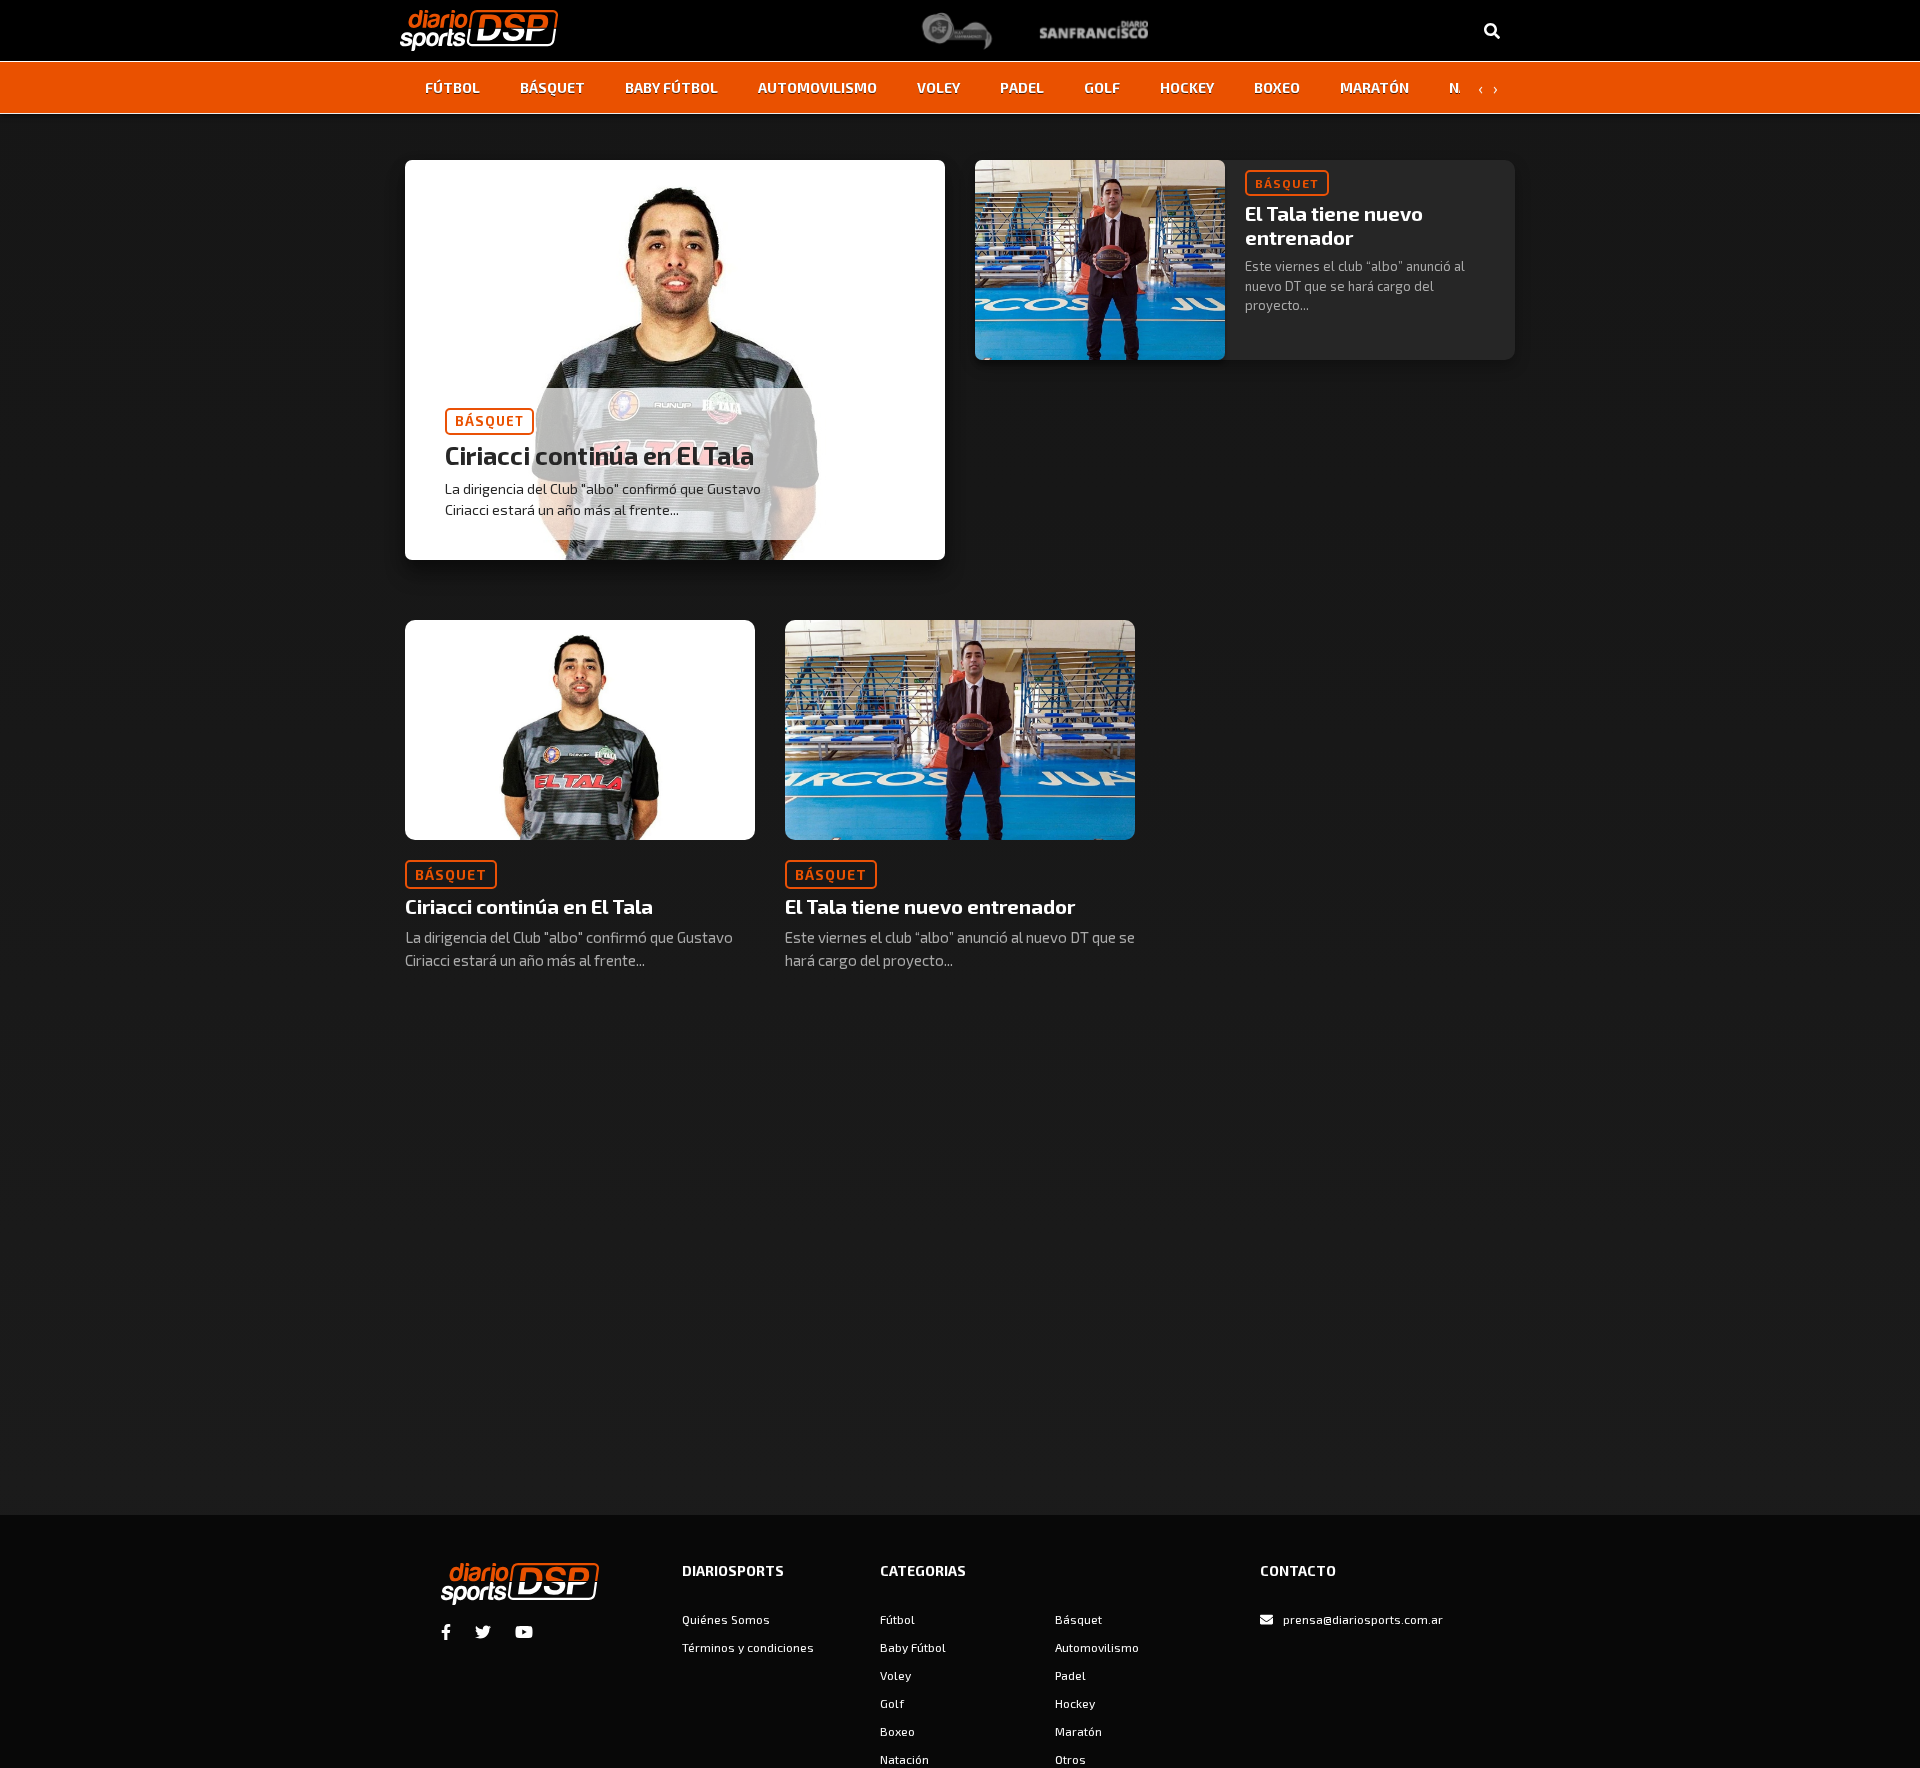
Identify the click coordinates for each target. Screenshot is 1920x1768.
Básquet (552, 87)
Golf (1102, 87)
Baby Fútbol (671, 87)
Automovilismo (817, 87)
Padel (1022, 87)
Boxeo (1277, 87)
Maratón (1374, 87)
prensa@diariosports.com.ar (1363, 1619)
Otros (1070, 1759)
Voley (938, 87)
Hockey (1187, 87)
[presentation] (1480, 88)
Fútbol (452, 87)
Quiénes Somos (726, 1619)
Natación (904, 1759)
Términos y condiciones (748, 1647)
